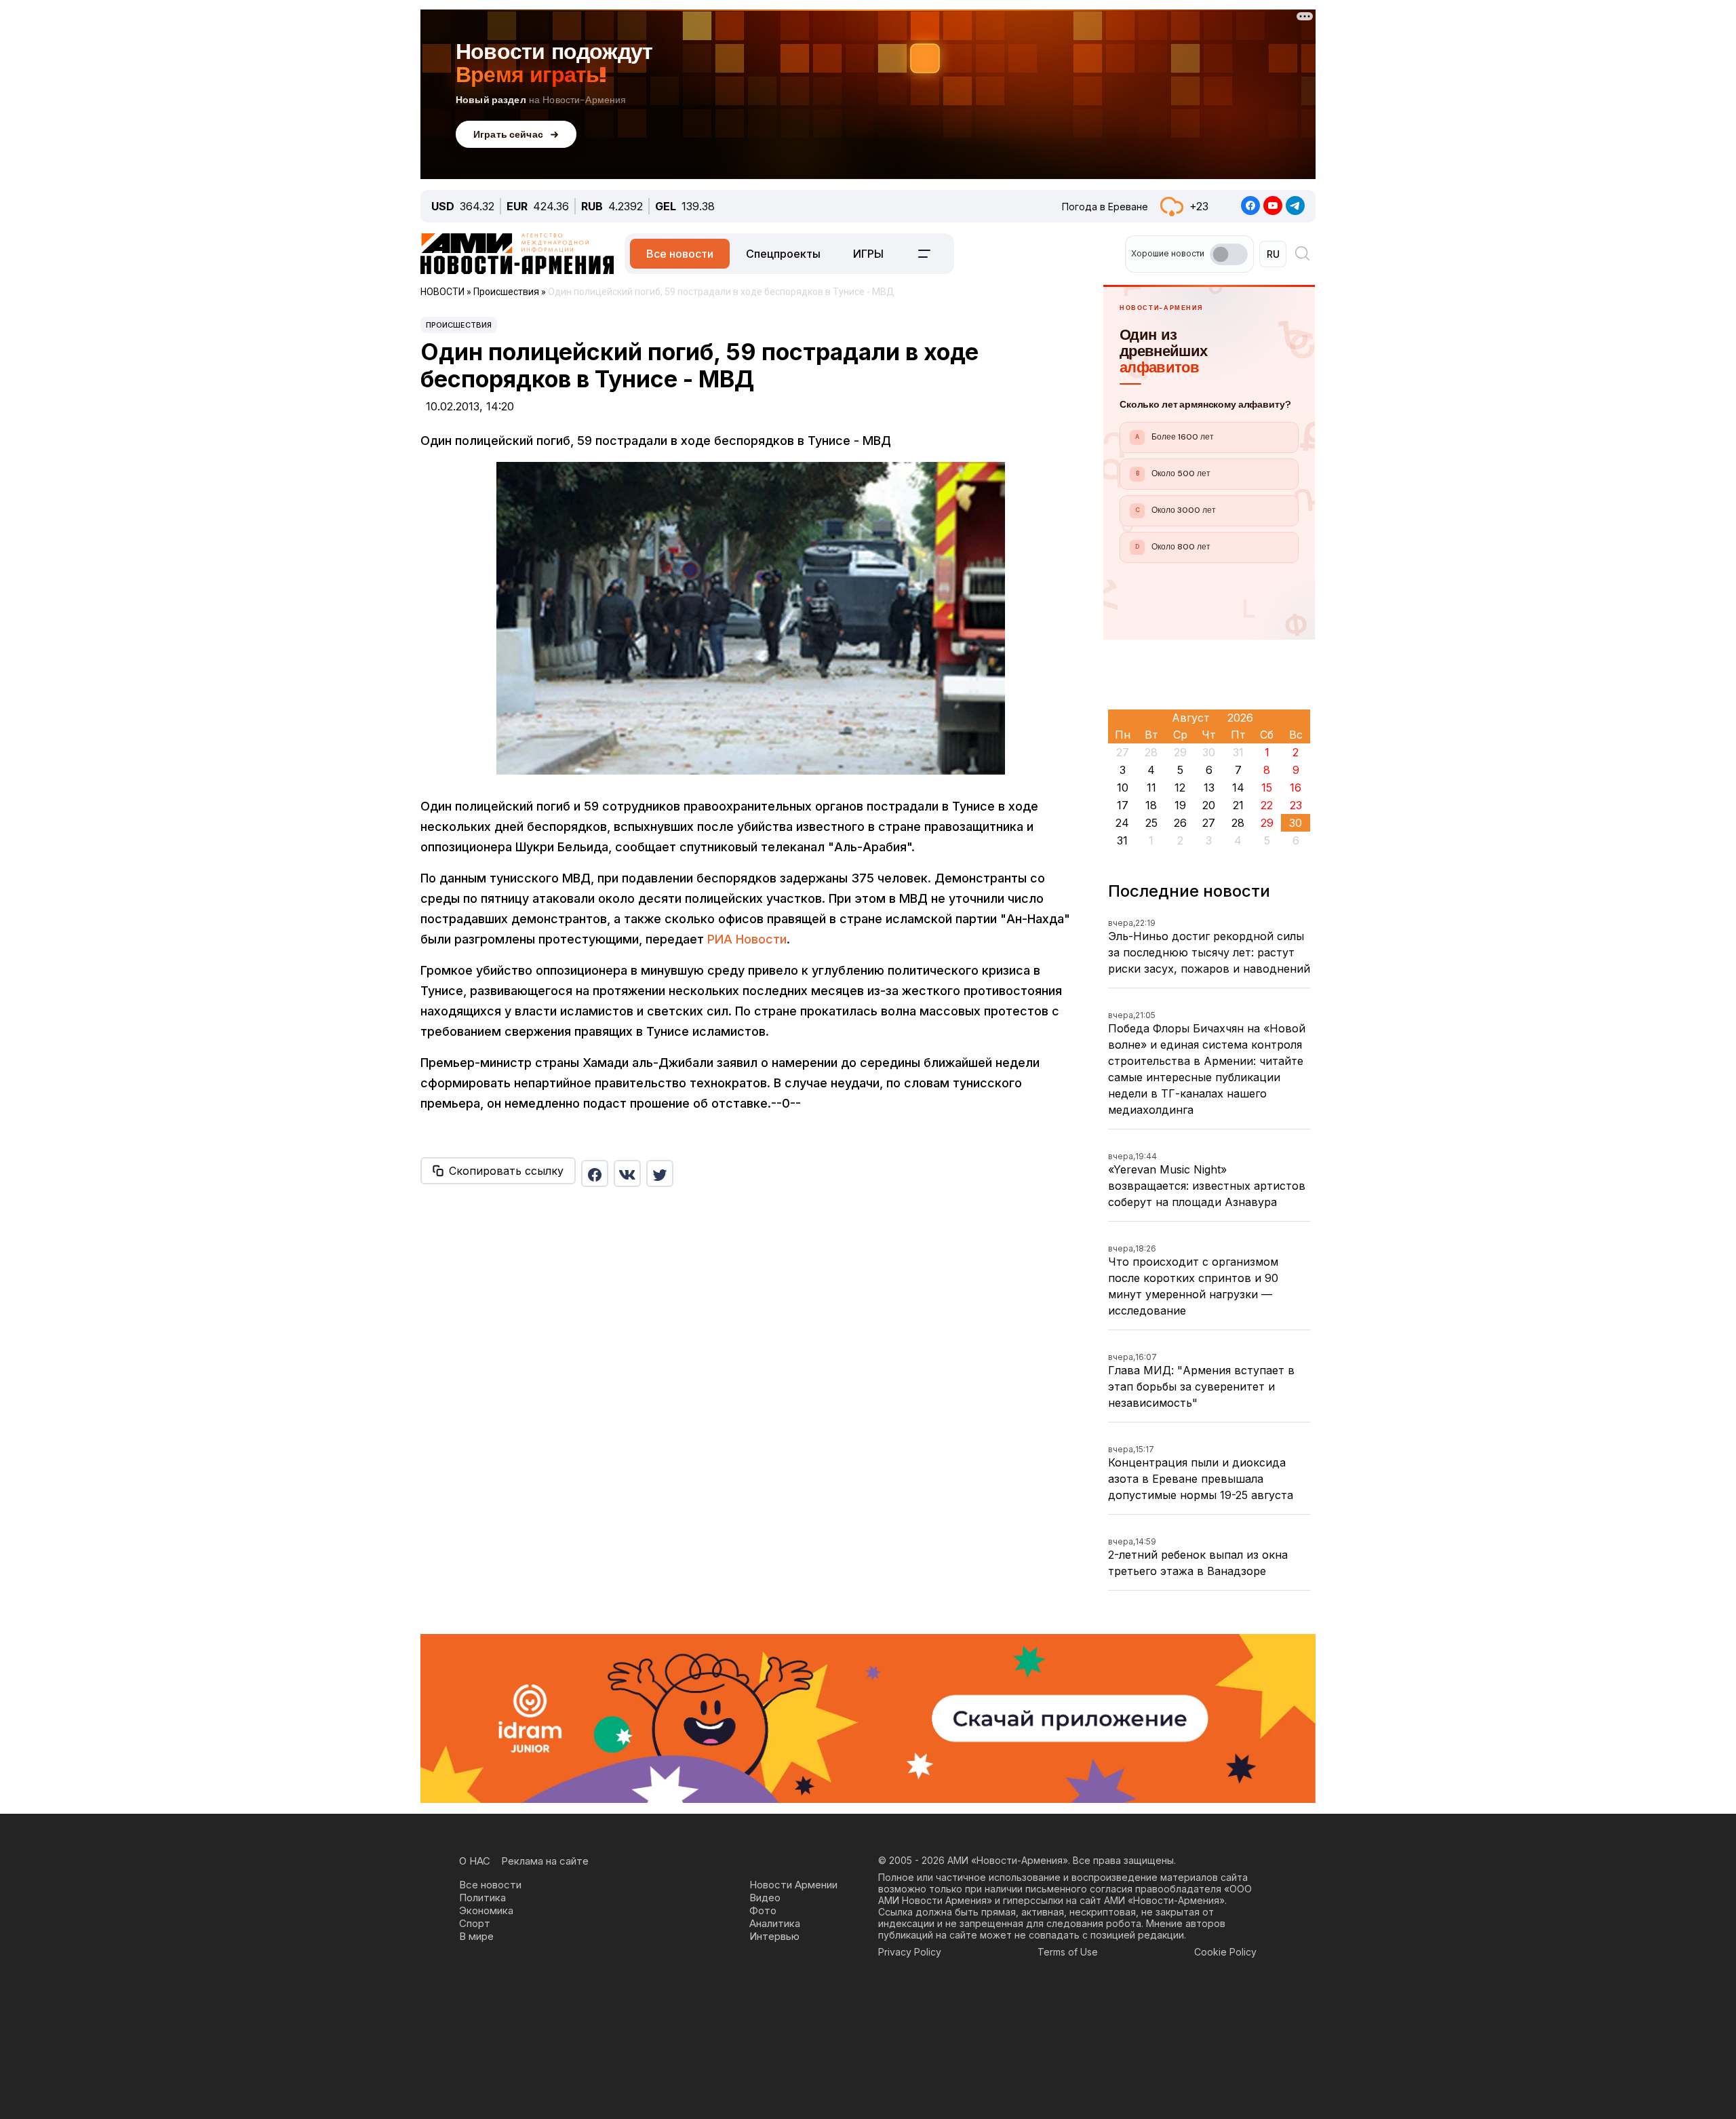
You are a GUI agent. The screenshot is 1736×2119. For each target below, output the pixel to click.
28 (1238, 823)
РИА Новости (747, 939)
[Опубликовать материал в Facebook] (595, 1173)
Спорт (475, 1923)
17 (1123, 805)
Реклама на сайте (545, 1861)
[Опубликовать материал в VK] (627, 1173)
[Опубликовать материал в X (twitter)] (660, 1173)
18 (1151, 805)
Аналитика (775, 1923)
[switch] (1229, 254)
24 (1122, 823)
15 (1267, 788)
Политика (482, 1898)
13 (1209, 788)
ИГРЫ (868, 254)
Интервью (774, 1936)
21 (1238, 805)
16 (1296, 788)
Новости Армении (793, 1885)
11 (1151, 788)
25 (1151, 823)
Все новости (680, 254)
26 (1180, 823)
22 (1267, 805)
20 (1209, 805)
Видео (765, 1898)
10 (1123, 788)
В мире (476, 1936)
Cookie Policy (1225, 1952)
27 (1209, 823)
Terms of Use (1068, 1952)
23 (1296, 805)
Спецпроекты (783, 254)
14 (1238, 788)
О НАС (475, 1861)
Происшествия (459, 325)
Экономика (486, 1910)
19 (1180, 805)
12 (1180, 788)
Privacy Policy (910, 1952)
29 (1267, 823)
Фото (763, 1910)
